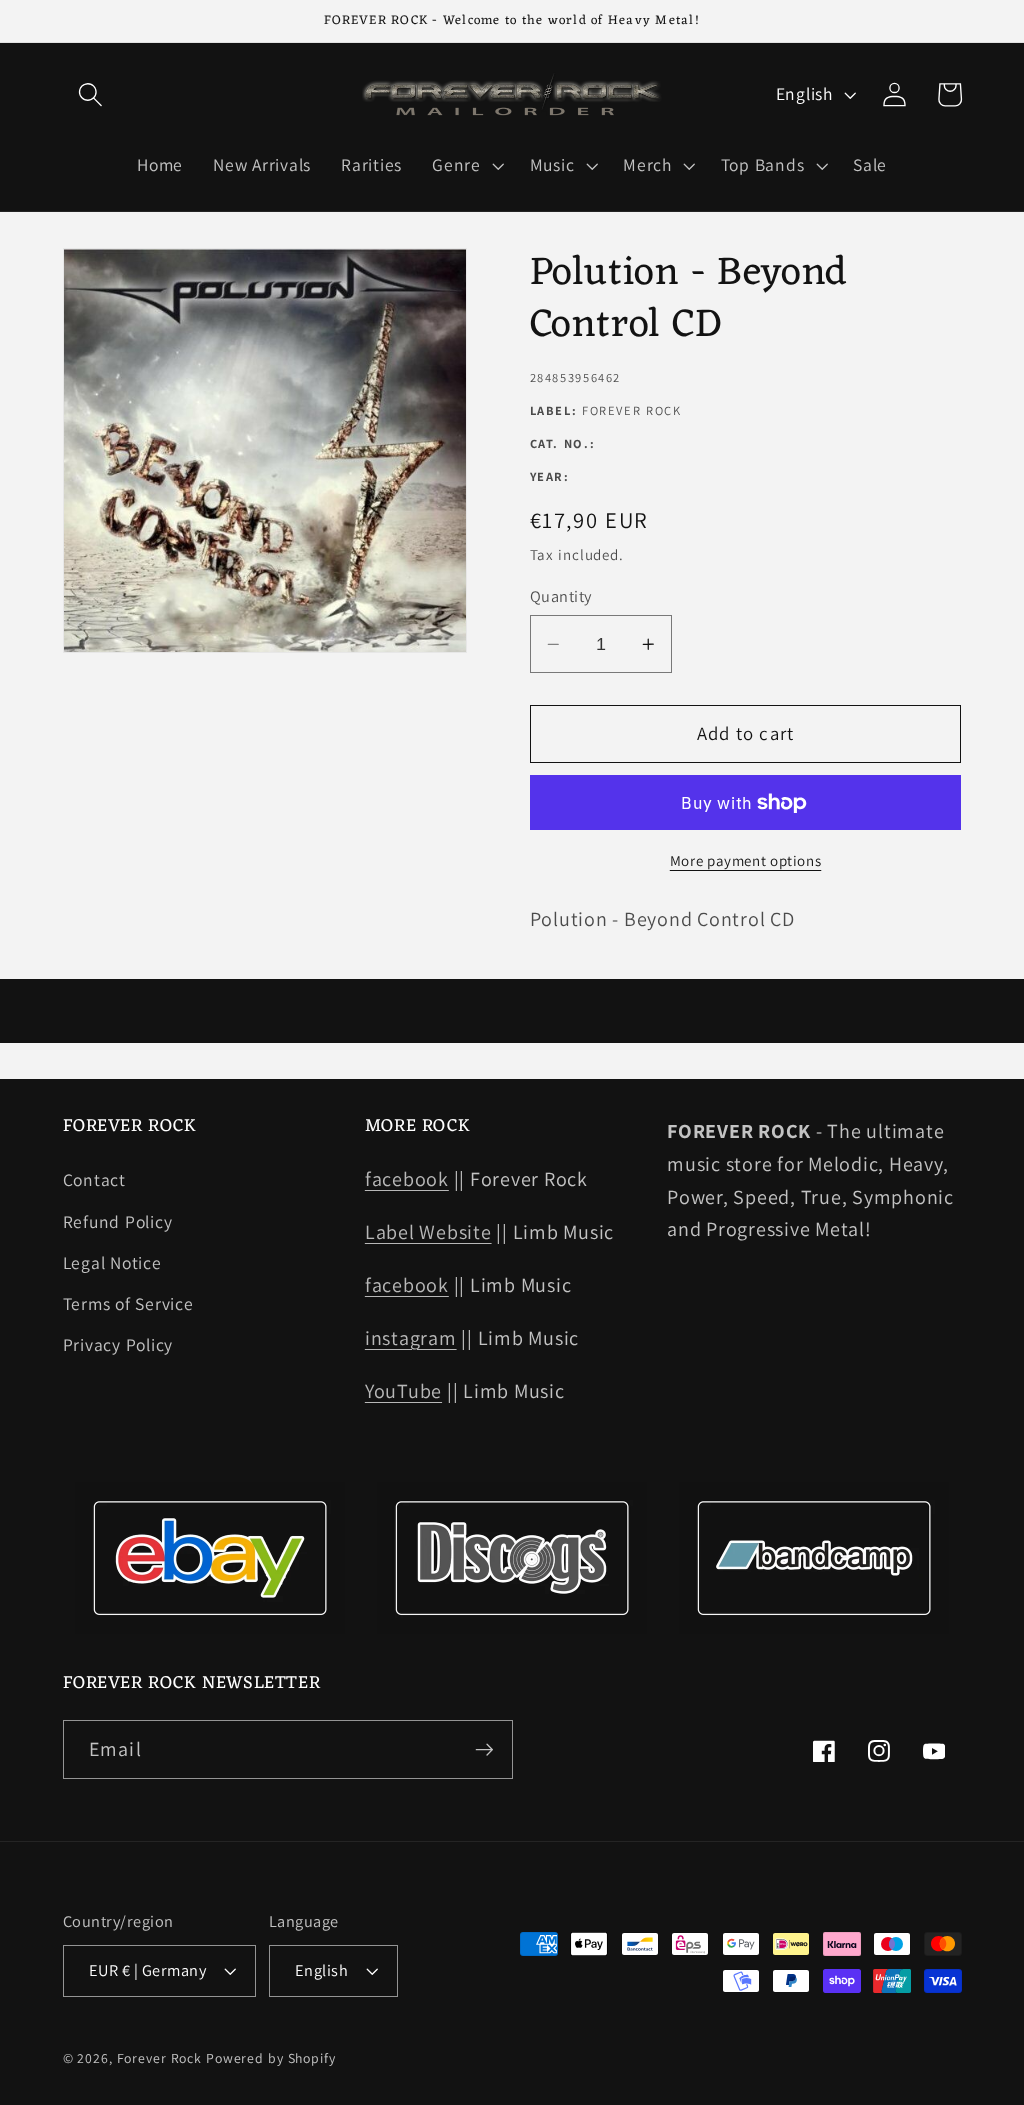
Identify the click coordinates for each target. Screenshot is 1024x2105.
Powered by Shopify (271, 2058)
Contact (94, 1179)
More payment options (746, 860)
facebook (407, 1179)
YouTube (403, 1391)
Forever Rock (160, 2058)
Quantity (561, 596)
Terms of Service (128, 1303)
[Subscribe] (484, 1749)
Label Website (428, 1232)
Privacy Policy (118, 1344)
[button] (90, 94)
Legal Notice (112, 1262)
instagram (411, 1338)
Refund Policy (118, 1221)
